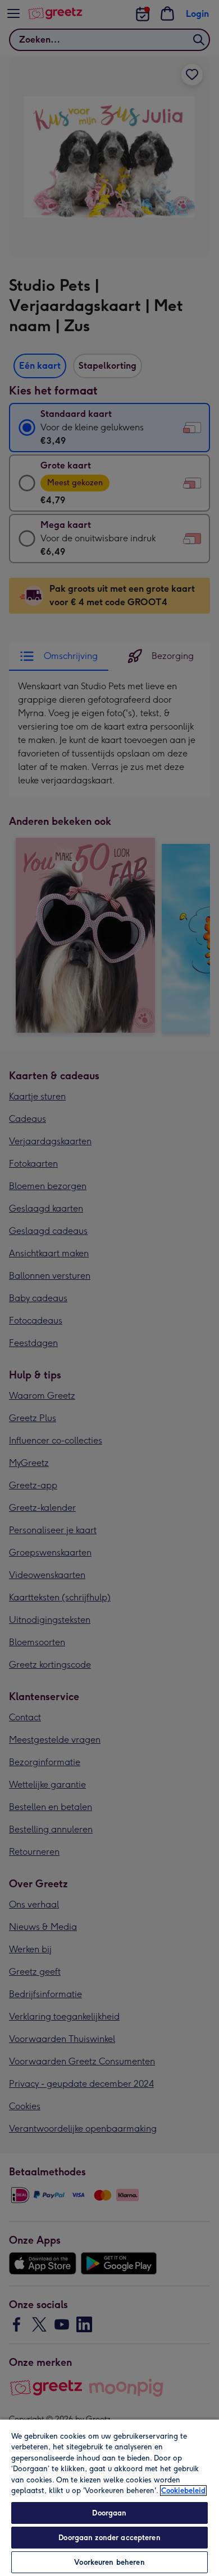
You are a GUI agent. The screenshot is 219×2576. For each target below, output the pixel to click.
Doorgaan (109, 2513)
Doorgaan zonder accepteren (109, 2538)
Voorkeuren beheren (109, 2562)
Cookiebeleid (183, 2491)
